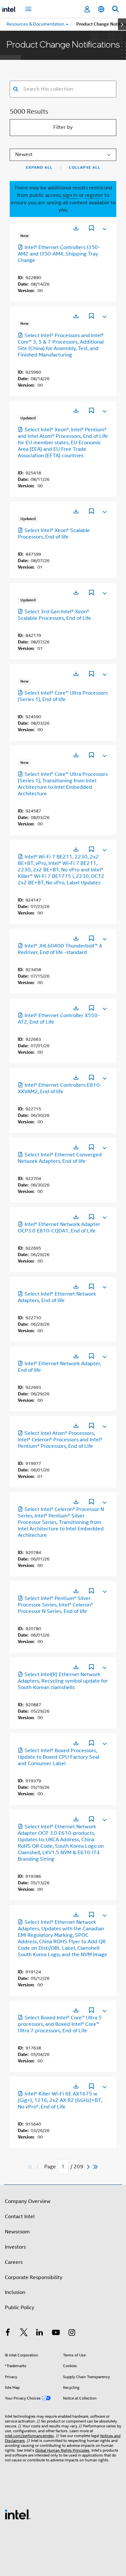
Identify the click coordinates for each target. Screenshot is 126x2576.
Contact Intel (20, 2217)
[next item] (122, 24)
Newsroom (17, 2232)
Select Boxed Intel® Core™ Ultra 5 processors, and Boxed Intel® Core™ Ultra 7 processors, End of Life (60, 2024)
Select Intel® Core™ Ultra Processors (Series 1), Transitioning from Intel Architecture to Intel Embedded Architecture (63, 784)
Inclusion (15, 2292)
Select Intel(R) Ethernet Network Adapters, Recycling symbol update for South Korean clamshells (63, 1681)
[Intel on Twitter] (24, 2333)
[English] (101, 9)
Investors (15, 2247)
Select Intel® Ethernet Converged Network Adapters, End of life (60, 1158)
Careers (14, 2262)
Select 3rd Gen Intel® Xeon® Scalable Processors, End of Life (54, 615)
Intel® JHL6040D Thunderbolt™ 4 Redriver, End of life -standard (60, 949)
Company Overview (28, 2201)
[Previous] (38, 2167)
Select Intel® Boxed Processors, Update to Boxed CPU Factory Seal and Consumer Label (58, 1757)
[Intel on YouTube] (56, 2333)
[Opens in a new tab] (76, 228)
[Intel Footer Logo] (18, 2514)
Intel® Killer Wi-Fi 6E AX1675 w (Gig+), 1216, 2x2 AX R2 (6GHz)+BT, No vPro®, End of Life (60, 2100)
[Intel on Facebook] (8, 2333)
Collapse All (85, 167)
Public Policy (20, 2308)
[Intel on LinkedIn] (40, 2333)
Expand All (39, 167)
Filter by (63, 127)
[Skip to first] (31, 2167)
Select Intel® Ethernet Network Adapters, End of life (57, 1297)
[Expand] (104, 228)
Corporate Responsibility (34, 2277)
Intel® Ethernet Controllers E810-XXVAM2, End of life (60, 1088)
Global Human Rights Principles (62, 2450)
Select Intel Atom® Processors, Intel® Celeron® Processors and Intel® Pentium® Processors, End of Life (60, 1440)
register (94, 195)
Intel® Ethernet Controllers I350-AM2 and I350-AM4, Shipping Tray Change (59, 254)
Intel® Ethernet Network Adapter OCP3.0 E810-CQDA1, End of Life (59, 1228)
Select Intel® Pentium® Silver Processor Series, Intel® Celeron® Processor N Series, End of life (55, 1605)
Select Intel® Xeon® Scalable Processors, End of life (54, 534)
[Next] (89, 2167)
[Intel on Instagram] (72, 2333)
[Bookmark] (91, 229)
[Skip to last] (96, 2167)
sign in (70, 195)
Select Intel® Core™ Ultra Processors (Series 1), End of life (63, 696)
